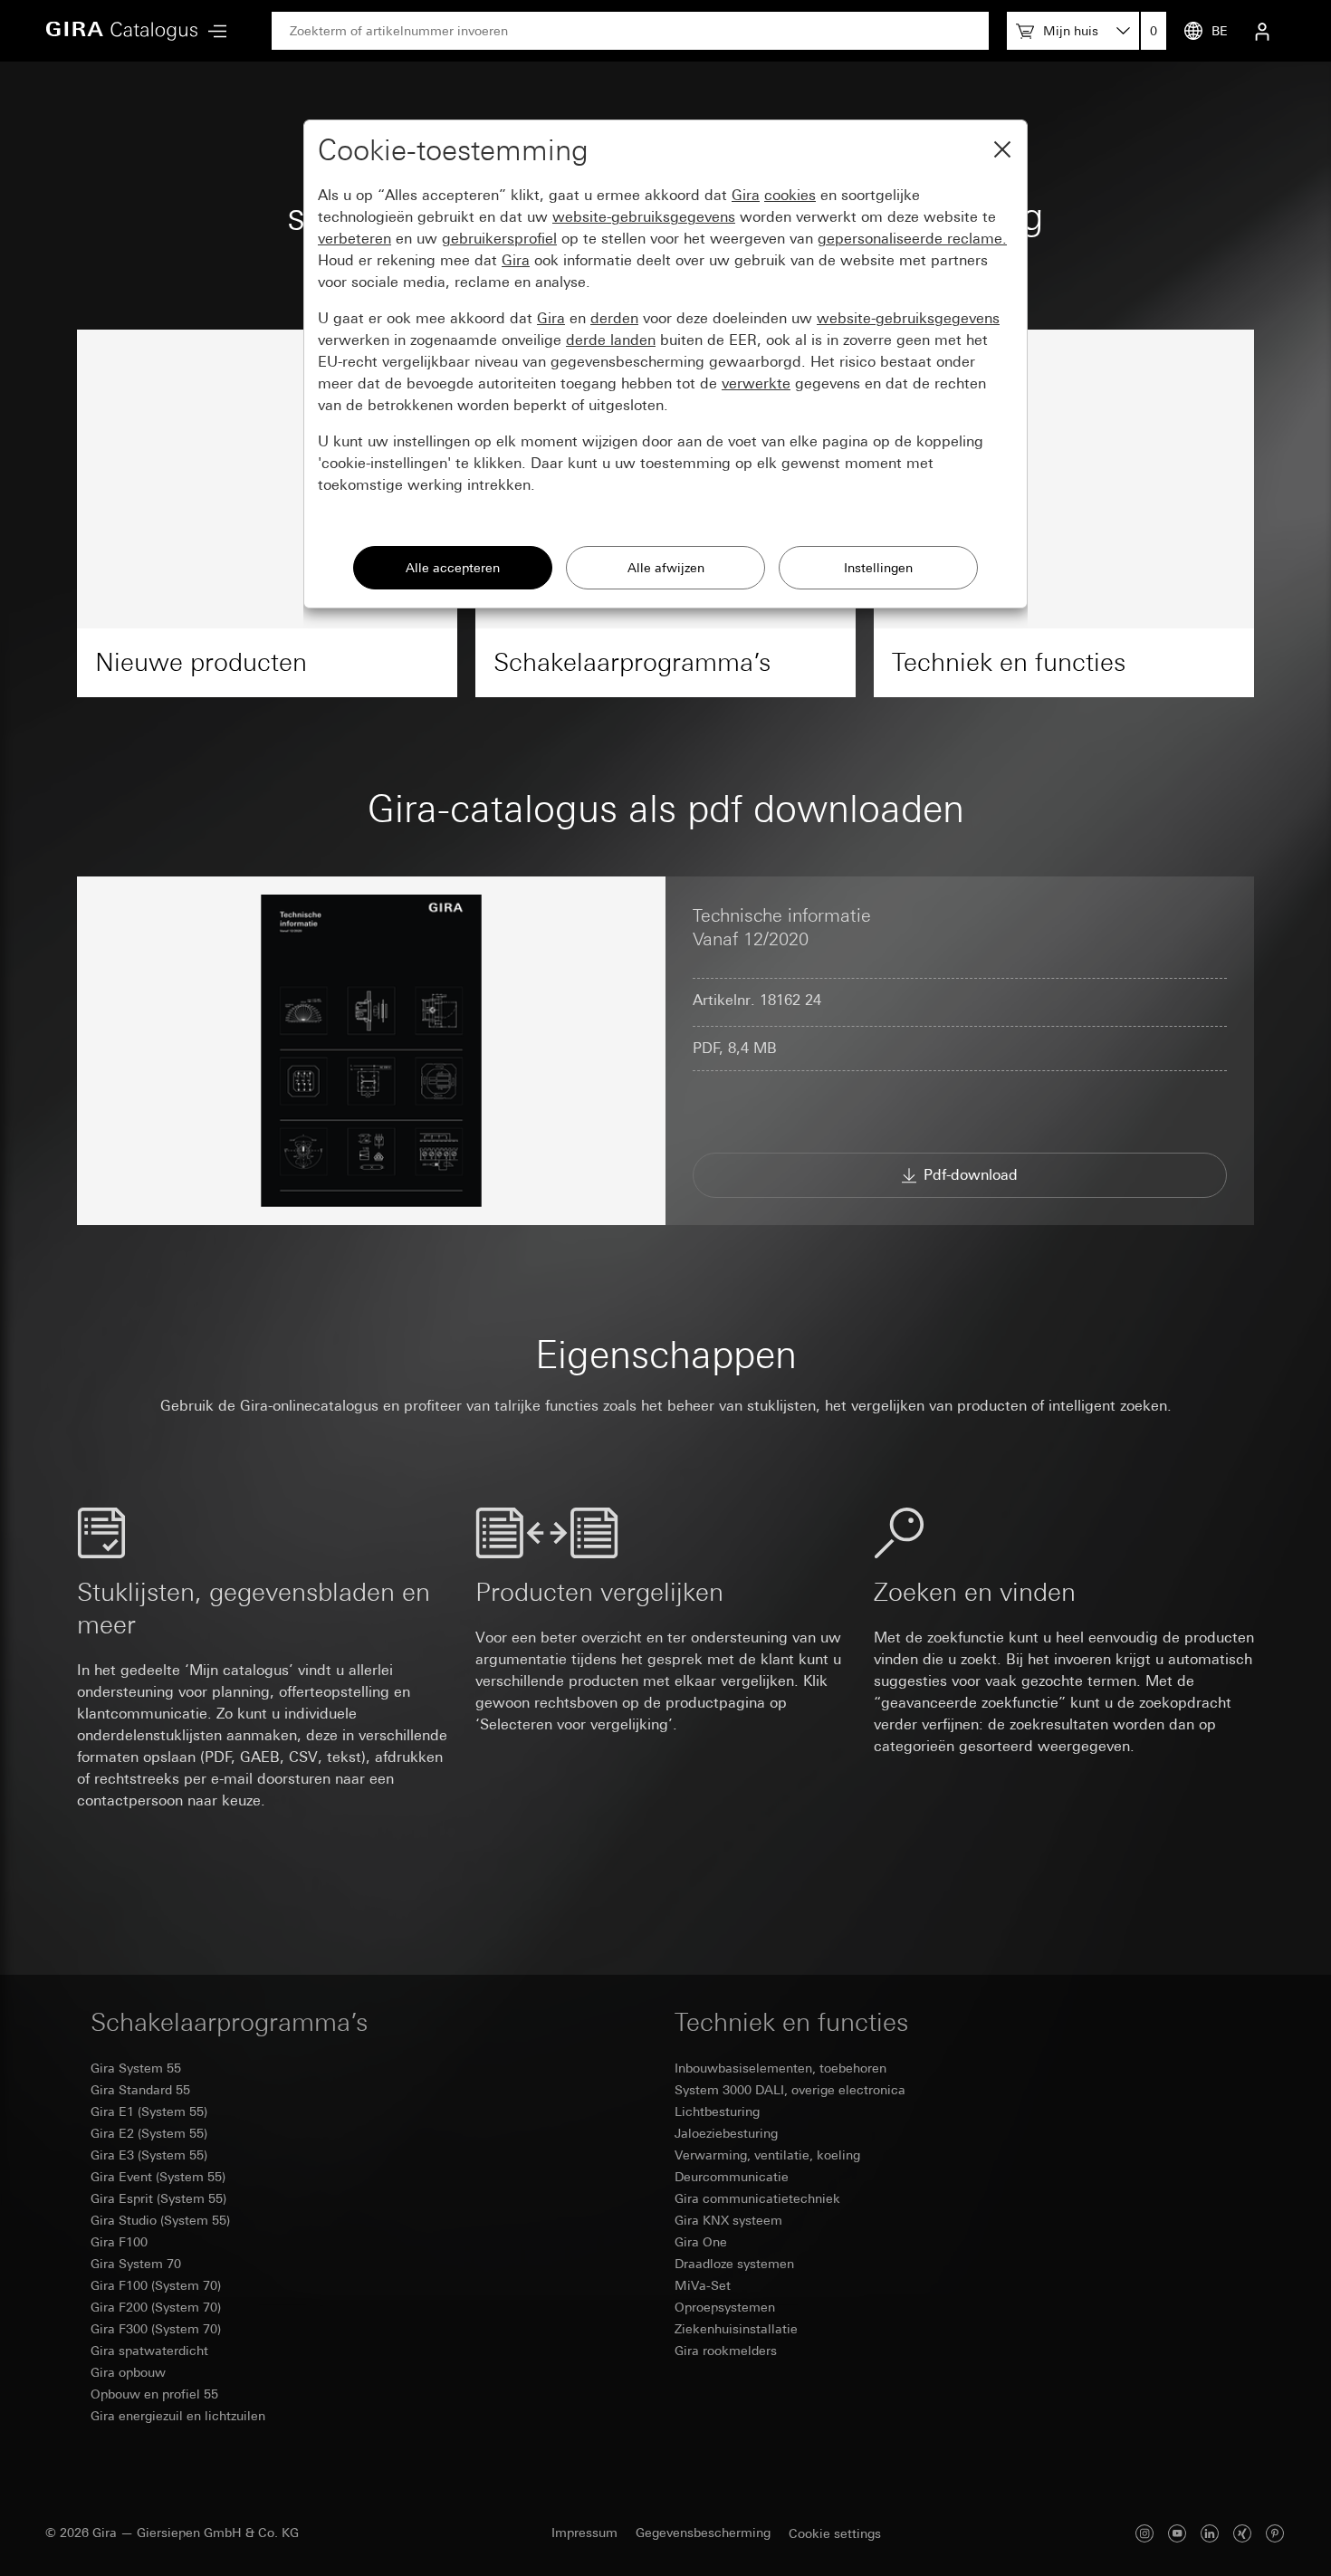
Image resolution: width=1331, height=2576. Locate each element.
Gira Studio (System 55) (160, 2220)
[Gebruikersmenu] (1262, 31)
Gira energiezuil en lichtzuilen (178, 2416)
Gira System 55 (136, 2068)
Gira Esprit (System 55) (158, 2198)
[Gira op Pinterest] (1275, 2533)
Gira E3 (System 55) (149, 2155)
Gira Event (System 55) (158, 2177)
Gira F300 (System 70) (156, 2329)
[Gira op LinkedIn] (1210, 2533)
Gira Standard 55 (140, 2090)
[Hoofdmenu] (213, 31)
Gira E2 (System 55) (149, 2133)
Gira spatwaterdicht (149, 2351)
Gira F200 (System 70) (156, 2307)
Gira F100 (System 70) (156, 2285)
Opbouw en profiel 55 (154, 2394)
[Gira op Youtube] (1177, 2533)
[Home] (122, 31)
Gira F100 (119, 2242)
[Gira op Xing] (1242, 2533)
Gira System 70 (136, 2264)
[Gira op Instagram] (1144, 2533)
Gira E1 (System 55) (149, 2112)
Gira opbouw (128, 2372)
